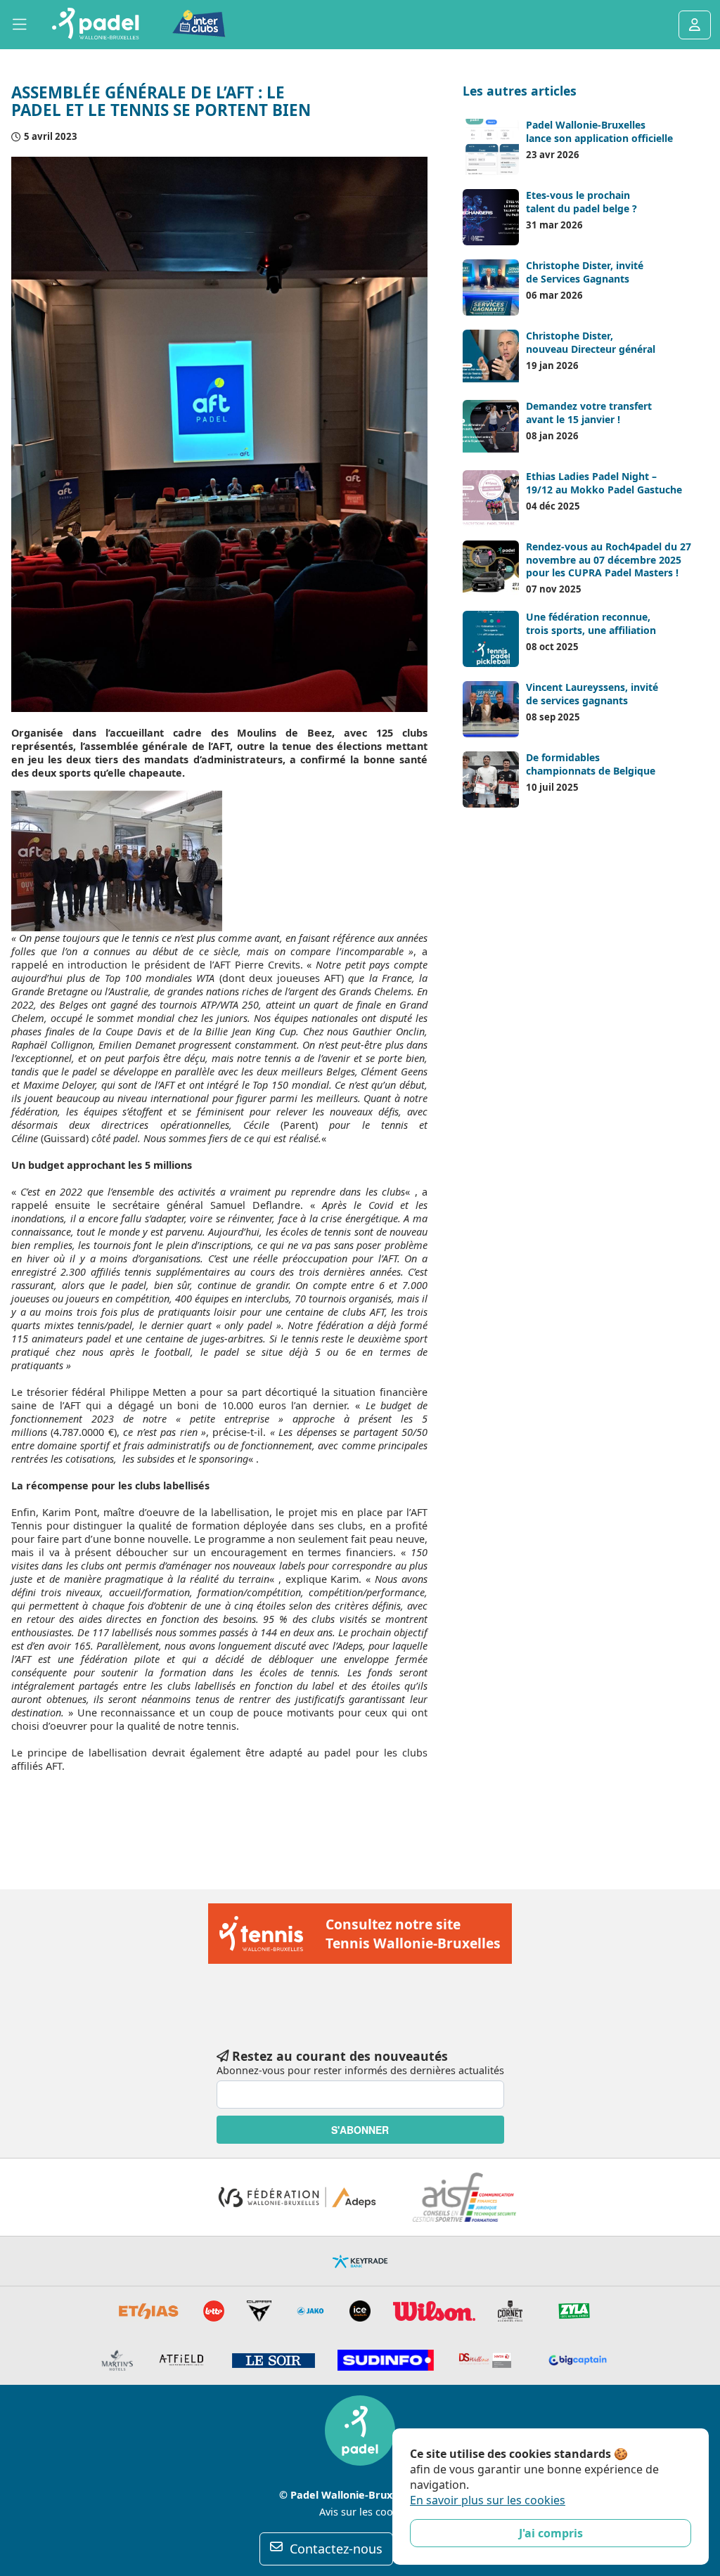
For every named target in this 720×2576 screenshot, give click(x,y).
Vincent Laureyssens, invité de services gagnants (592, 693)
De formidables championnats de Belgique (591, 764)
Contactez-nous (336, 2549)
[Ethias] (149, 2311)
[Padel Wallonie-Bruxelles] (95, 25)
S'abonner (360, 2130)
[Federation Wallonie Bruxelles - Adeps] (297, 2197)
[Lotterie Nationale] (214, 2311)
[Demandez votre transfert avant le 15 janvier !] (491, 428)
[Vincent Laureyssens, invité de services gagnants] (491, 709)
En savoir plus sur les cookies (488, 2500)
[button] (20, 25)
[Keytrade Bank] (360, 2261)
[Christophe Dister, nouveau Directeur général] (491, 358)
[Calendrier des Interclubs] (189, 24)
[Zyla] (574, 2311)
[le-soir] (274, 2361)
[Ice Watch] (360, 2311)
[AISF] (464, 2197)
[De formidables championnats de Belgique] (491, 779)
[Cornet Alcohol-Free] (510, 2311)
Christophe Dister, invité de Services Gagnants (585, 272)
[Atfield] (182, 2360)
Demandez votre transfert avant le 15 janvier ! (589, 412)
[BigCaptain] (578, 2360)
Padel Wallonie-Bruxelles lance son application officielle (599, 131)
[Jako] (310, 2311)
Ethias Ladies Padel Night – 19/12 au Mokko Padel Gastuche (604, 483)
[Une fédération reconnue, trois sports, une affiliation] (491, 639)
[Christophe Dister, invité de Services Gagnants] (491, 287)
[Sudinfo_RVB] (385, 2360)
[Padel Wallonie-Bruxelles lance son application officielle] (491, 147)
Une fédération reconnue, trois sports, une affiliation (591, 623)
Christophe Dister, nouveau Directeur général (591, 342)
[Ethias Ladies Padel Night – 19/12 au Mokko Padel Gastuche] (491, 498)
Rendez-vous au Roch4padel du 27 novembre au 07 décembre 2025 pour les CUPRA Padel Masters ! (609, 559)
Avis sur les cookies (366, 2512)
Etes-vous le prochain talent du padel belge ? (581, 201)
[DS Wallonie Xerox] (486, 2360)
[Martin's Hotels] (117, 2360)
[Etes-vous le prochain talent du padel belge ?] (491, 217)
